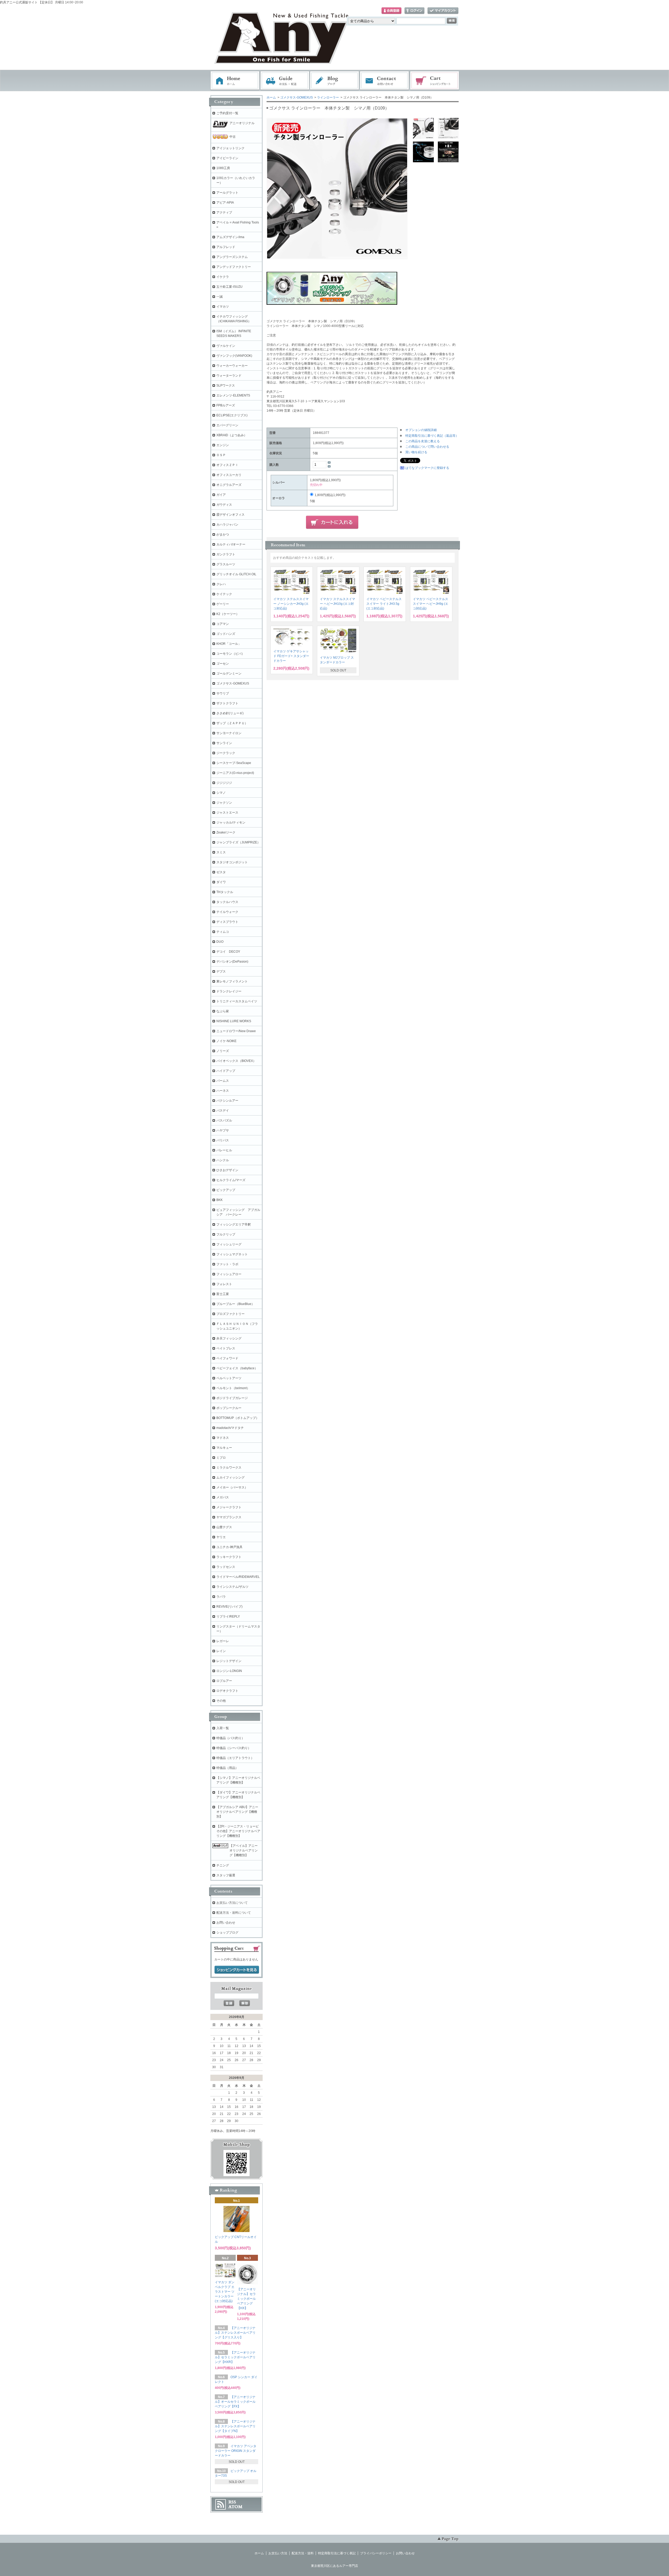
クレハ (221, 584)
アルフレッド (226, 247)
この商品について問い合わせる (427, 447)
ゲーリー (223, 604)
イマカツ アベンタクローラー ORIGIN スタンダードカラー (236, 2451)
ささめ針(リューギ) (230, 713)
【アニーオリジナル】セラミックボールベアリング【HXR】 (235, 2357)
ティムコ (223, 932)
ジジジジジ (224, 783)
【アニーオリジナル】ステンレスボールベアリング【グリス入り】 (235, 2333)
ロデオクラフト (227, 1691)
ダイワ (221, 882)
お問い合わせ (385, 81)
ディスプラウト (227, 922)
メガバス (223, 1497)
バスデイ (223, 1111)
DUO (220, 942)
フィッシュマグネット (232, 1254)
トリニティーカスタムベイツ (237, 1001)
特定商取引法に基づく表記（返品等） (432, 436)
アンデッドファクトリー (234, 267)
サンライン (224, 743)
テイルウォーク (227, 912)
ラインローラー (328, 97)
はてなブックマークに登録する (427, 468)
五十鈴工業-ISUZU (229, 287)
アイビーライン (227, 158)
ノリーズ (223, 1051)
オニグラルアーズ (229, 485)
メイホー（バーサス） (232, 1487)
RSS (232, 2502)
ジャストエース (227, 813)
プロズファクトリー (230, 1314)
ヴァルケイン (226, 346)
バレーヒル (224, 1150)
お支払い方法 (278, 2553)
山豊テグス (224, 1527)
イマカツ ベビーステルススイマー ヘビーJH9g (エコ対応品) (431, 604)
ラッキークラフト (229, 1557)
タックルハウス (227, 902)
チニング (223, 1865)
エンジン (223, 445)
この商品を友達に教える (423, 441)
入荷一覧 (223, 1728)
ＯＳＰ (221, 455)
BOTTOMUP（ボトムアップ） (238, 1418)
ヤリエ (221, 1537)
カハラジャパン (227, 525)
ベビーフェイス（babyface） (237, 1368)
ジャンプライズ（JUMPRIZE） (238, 842)
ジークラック (226, 753)
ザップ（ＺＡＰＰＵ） (232, 723)
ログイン (414, 11)
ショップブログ (227, 1933)
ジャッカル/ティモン (231, 823)
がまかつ (223, 534)
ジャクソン (224, 803)
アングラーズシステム (232, 257)
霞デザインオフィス (230, 515)
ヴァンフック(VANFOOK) (234, 356)
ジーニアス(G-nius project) (235, 773)
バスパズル (224, 1120)
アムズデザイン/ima (230, 237)
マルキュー (224, 1448)
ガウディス (224, 505)
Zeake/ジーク (226, 832)
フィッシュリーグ (229, 1244)
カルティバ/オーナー (231, 544)
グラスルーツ (226, 564)
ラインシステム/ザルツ (232, 1587)
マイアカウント (443, 11)
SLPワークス (226, 386)
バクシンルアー (227, 1101)
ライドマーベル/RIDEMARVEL (238, 1577)
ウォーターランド (229, 376)
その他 (221, 1701)
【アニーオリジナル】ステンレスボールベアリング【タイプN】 (235, 2426)
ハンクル (223, 1160)
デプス (221, 971)
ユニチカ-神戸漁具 (229, 1547)
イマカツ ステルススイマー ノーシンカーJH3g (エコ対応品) (291, 604)
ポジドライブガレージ (232, 1398)
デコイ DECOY (228, 952)
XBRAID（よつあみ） (232, 435)
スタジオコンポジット (232, 862)
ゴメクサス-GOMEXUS (296, 97)
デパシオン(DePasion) (232, 962)
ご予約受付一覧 (227, 113)
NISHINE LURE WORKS (234, 1021)
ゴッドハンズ (226, 634)
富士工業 (223, 1294)
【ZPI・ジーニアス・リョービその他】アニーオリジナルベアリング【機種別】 (238, 1831)
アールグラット (227, 193)
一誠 (220, 297)
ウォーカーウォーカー (232, 366)
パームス (223, 1081)
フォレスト (224, 1284)
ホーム (235, 81)
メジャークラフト (229, 1507)
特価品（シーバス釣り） (234, 1748)
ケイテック (224, 594)
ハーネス (223, 1091)
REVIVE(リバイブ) (229, 1607)
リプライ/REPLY (228, 1617)
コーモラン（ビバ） (230, 654)
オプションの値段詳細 (421, 430)
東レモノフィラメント (232, 981)
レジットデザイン (229, 1661)
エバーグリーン (227, 425)
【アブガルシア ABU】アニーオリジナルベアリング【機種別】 (237, 1812)
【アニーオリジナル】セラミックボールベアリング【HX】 (246, 2299)
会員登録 (391, 11)
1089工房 (223, 168)
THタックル (225, 892)
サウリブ (223, 693)
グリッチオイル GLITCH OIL (236, 574)
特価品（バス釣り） (230, 1738)
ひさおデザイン (227, 1170)
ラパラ (221, 1597)
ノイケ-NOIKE (226, 1041)
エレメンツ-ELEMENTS (233, 395)
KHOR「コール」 (229, 644)
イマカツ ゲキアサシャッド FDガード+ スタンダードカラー (291, 656)
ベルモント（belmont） (233, 1388)
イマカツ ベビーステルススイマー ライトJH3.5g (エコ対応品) (384, 604)
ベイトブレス (226, 1348)
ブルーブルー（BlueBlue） (235, 1304)
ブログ (335, 81)
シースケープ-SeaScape (234, 763)
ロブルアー (224, 1681)
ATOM (235, 2507)
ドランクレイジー (229, 991)
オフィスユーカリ (229, 475)
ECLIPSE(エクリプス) (232, 415)
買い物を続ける (416, 452)
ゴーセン (223, 664)
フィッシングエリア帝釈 (234, 1224)
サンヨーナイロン (229, 733)
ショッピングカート (435, 81)
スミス (221, 852)
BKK (220, 1200)
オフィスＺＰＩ (227, 465)
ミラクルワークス (229, 1468)
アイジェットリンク (230, 148)
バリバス (223, 1140)
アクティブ (224, 212)
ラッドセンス (226, 1567)
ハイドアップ (226, 1071)
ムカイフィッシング (230, 1477)
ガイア (221, 495)
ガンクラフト (226, 554)
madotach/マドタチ (230, 1428)
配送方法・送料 (303, 2553)
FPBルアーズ (226, 405)
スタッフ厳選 (226, 1875)
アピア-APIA (225, 203)
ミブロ (221, 1458)
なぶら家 (223, 1011)
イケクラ (223, 277)
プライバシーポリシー (376, 2553)
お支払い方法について (232, 1903)
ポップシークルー (229, 1408)
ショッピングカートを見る (237, 1970)
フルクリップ (226, 1234)
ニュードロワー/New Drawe (236, 1031)
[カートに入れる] (332, 522)
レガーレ (223, 1641)
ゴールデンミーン (229, 674)
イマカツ (223, 307)
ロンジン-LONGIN (229, 1671)
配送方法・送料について (234, 1913)
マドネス (223, 1438)
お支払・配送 (285, 81)
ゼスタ (221, 872)
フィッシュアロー (229, 1274)
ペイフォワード (227, 1358)
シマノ (221, 793)
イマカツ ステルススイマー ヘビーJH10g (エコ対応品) (338, 604)
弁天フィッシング (229, 1338)
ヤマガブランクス (229, 1517)
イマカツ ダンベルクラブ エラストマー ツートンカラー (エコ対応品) (225, 2292)
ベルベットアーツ (229, 1378)
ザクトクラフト (227, 703)
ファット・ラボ (227, 1264)
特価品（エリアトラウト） (235, 1758)
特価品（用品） (227, 1768)
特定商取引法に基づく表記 (337, 2553)
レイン (221, 1651)
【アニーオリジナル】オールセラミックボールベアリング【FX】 (235, 2402)
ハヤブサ (223, 1130)
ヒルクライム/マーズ (231, 1180)
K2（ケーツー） (228, 614)
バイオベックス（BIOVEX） (236, 1061)
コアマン (223, 624)
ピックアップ (226, 1190)
